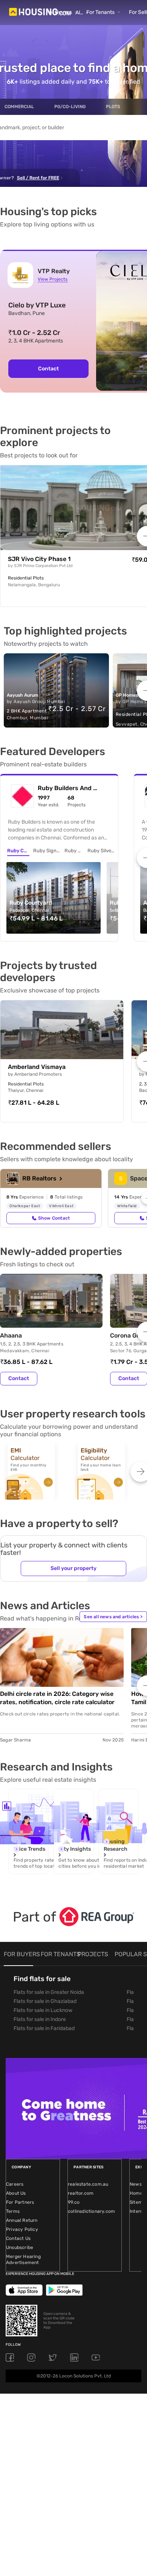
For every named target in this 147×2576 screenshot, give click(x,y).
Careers (15, 2184)
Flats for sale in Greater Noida (49, 1992)
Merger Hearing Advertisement (23, 2260)
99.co (74, 2202)
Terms (13, 2211)
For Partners (20, 2202)
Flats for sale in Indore (40, 2019)
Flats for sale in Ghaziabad (45, 2001)
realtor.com (81, 2193)
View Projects (53, 279)
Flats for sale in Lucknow (43, 2010)
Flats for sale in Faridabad (44, 2028)
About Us (16, 2193)
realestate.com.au (88, 2184)
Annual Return (22, 2220)
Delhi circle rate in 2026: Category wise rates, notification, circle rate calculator (57, 1698)
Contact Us (18, 2238)
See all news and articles (113, 1617)
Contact (48, 369)
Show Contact (54, 1218)
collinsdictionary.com (91, 2211)
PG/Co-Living (70, 107)
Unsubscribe (20, 2247)
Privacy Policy (22, 2229)
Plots (113, 107)
